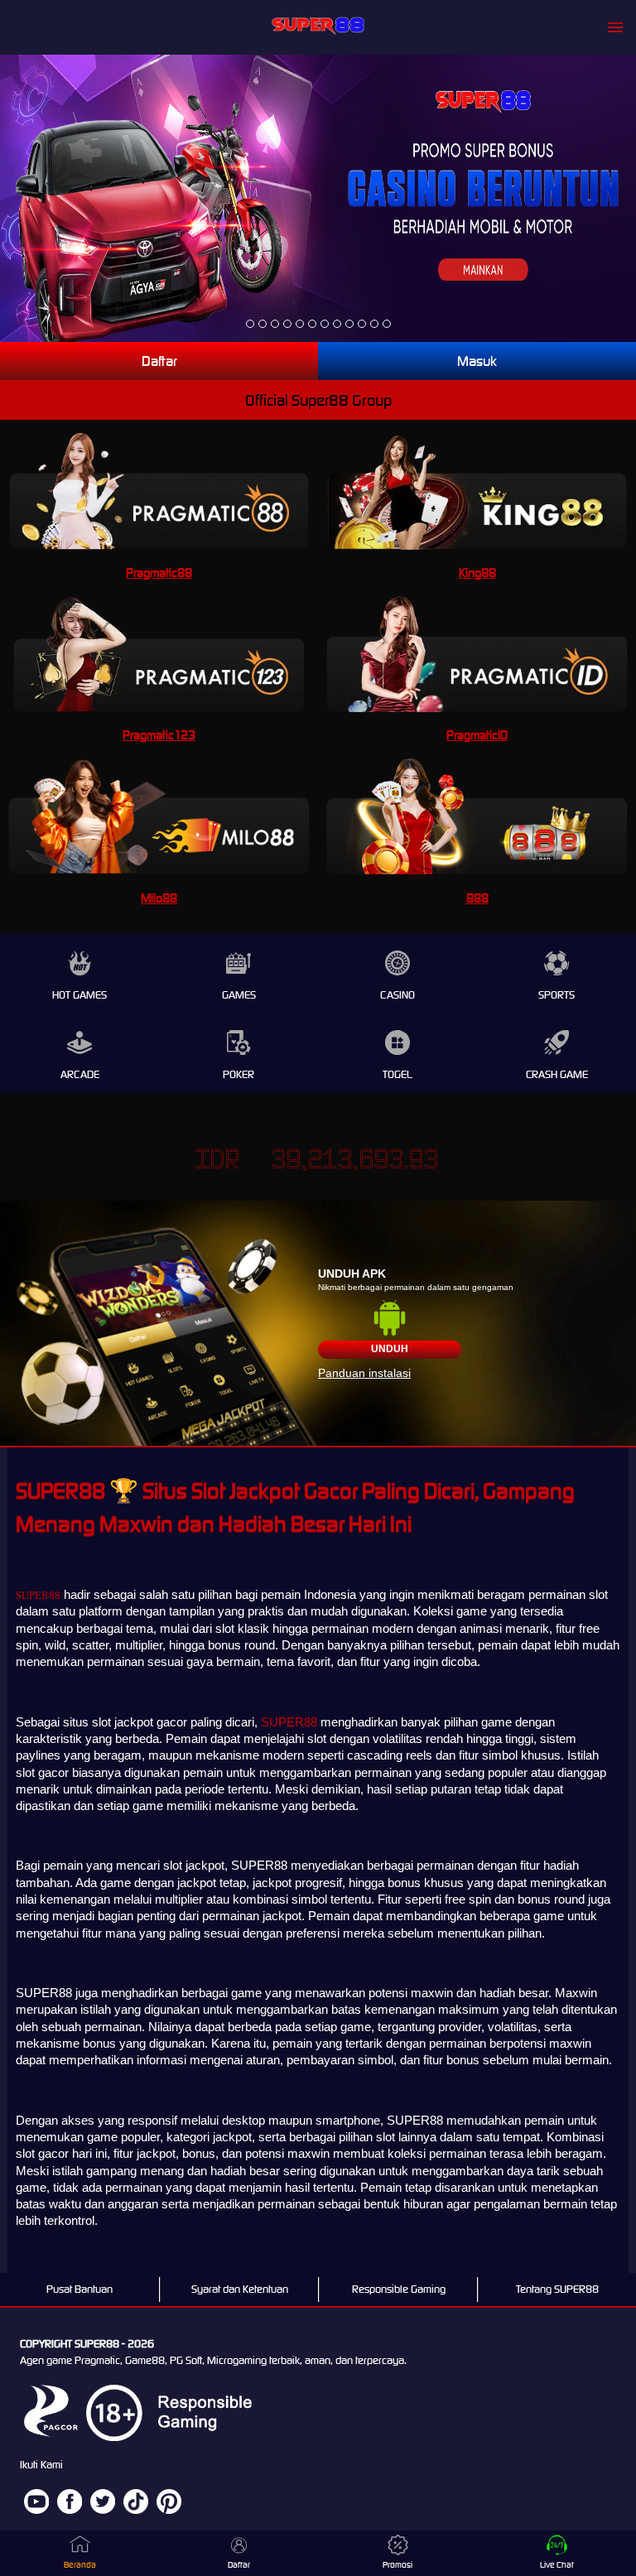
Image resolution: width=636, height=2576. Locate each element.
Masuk (477, 361)
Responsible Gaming (399, 2289)
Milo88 (159, 898)
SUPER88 (38, 1595)
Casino (397, 995)
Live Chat (557, 2565)
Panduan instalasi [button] (364, 1373)
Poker (238, 1074)
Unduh (390, 1349)
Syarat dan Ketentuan (240, 2289)
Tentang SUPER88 (557, 2289)
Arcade (80, 1074)
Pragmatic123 (159, 735)
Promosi (397, 2565)
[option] (250, 324)
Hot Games (79, 995)
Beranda (80, 2565)
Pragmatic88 (159, 573)
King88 (477, 573)
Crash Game (557, 1074)
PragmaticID (477, 735)
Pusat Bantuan (79, 2289)
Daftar (159, 361)
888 (477, 898)
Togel (397, 1074)
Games (239, 995)
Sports (556, 995)
